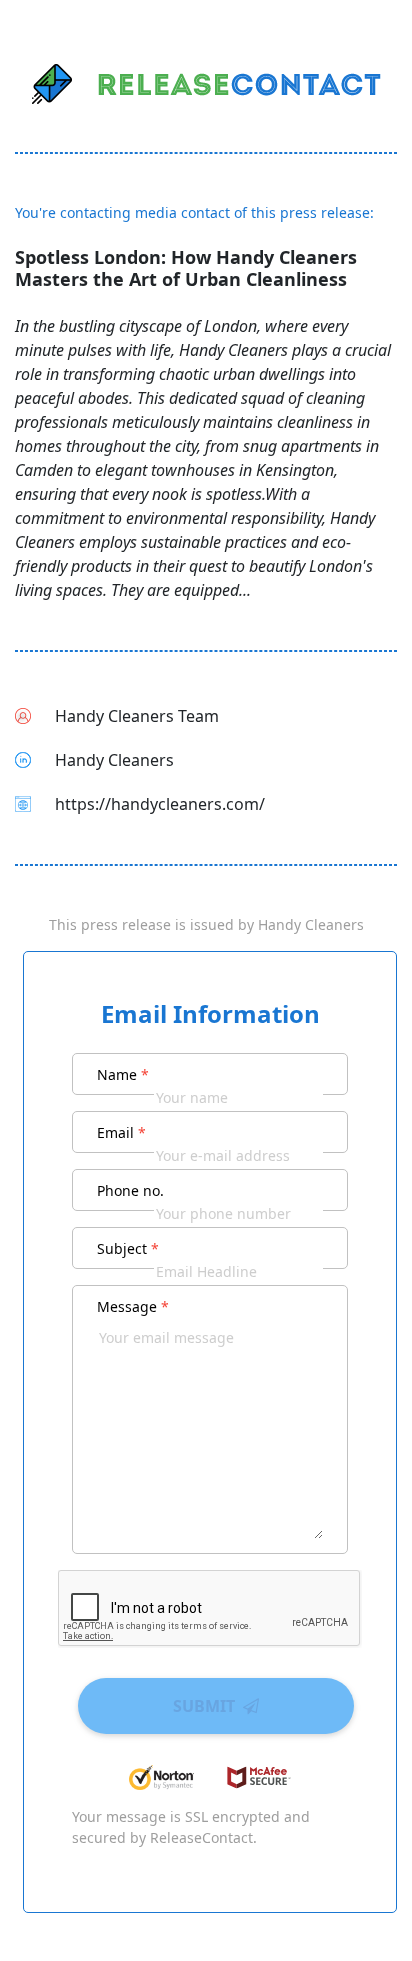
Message (133, 1306)
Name (123, 1074)
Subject (128, 1248)
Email (121, 1132)
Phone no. (130, 1190)
